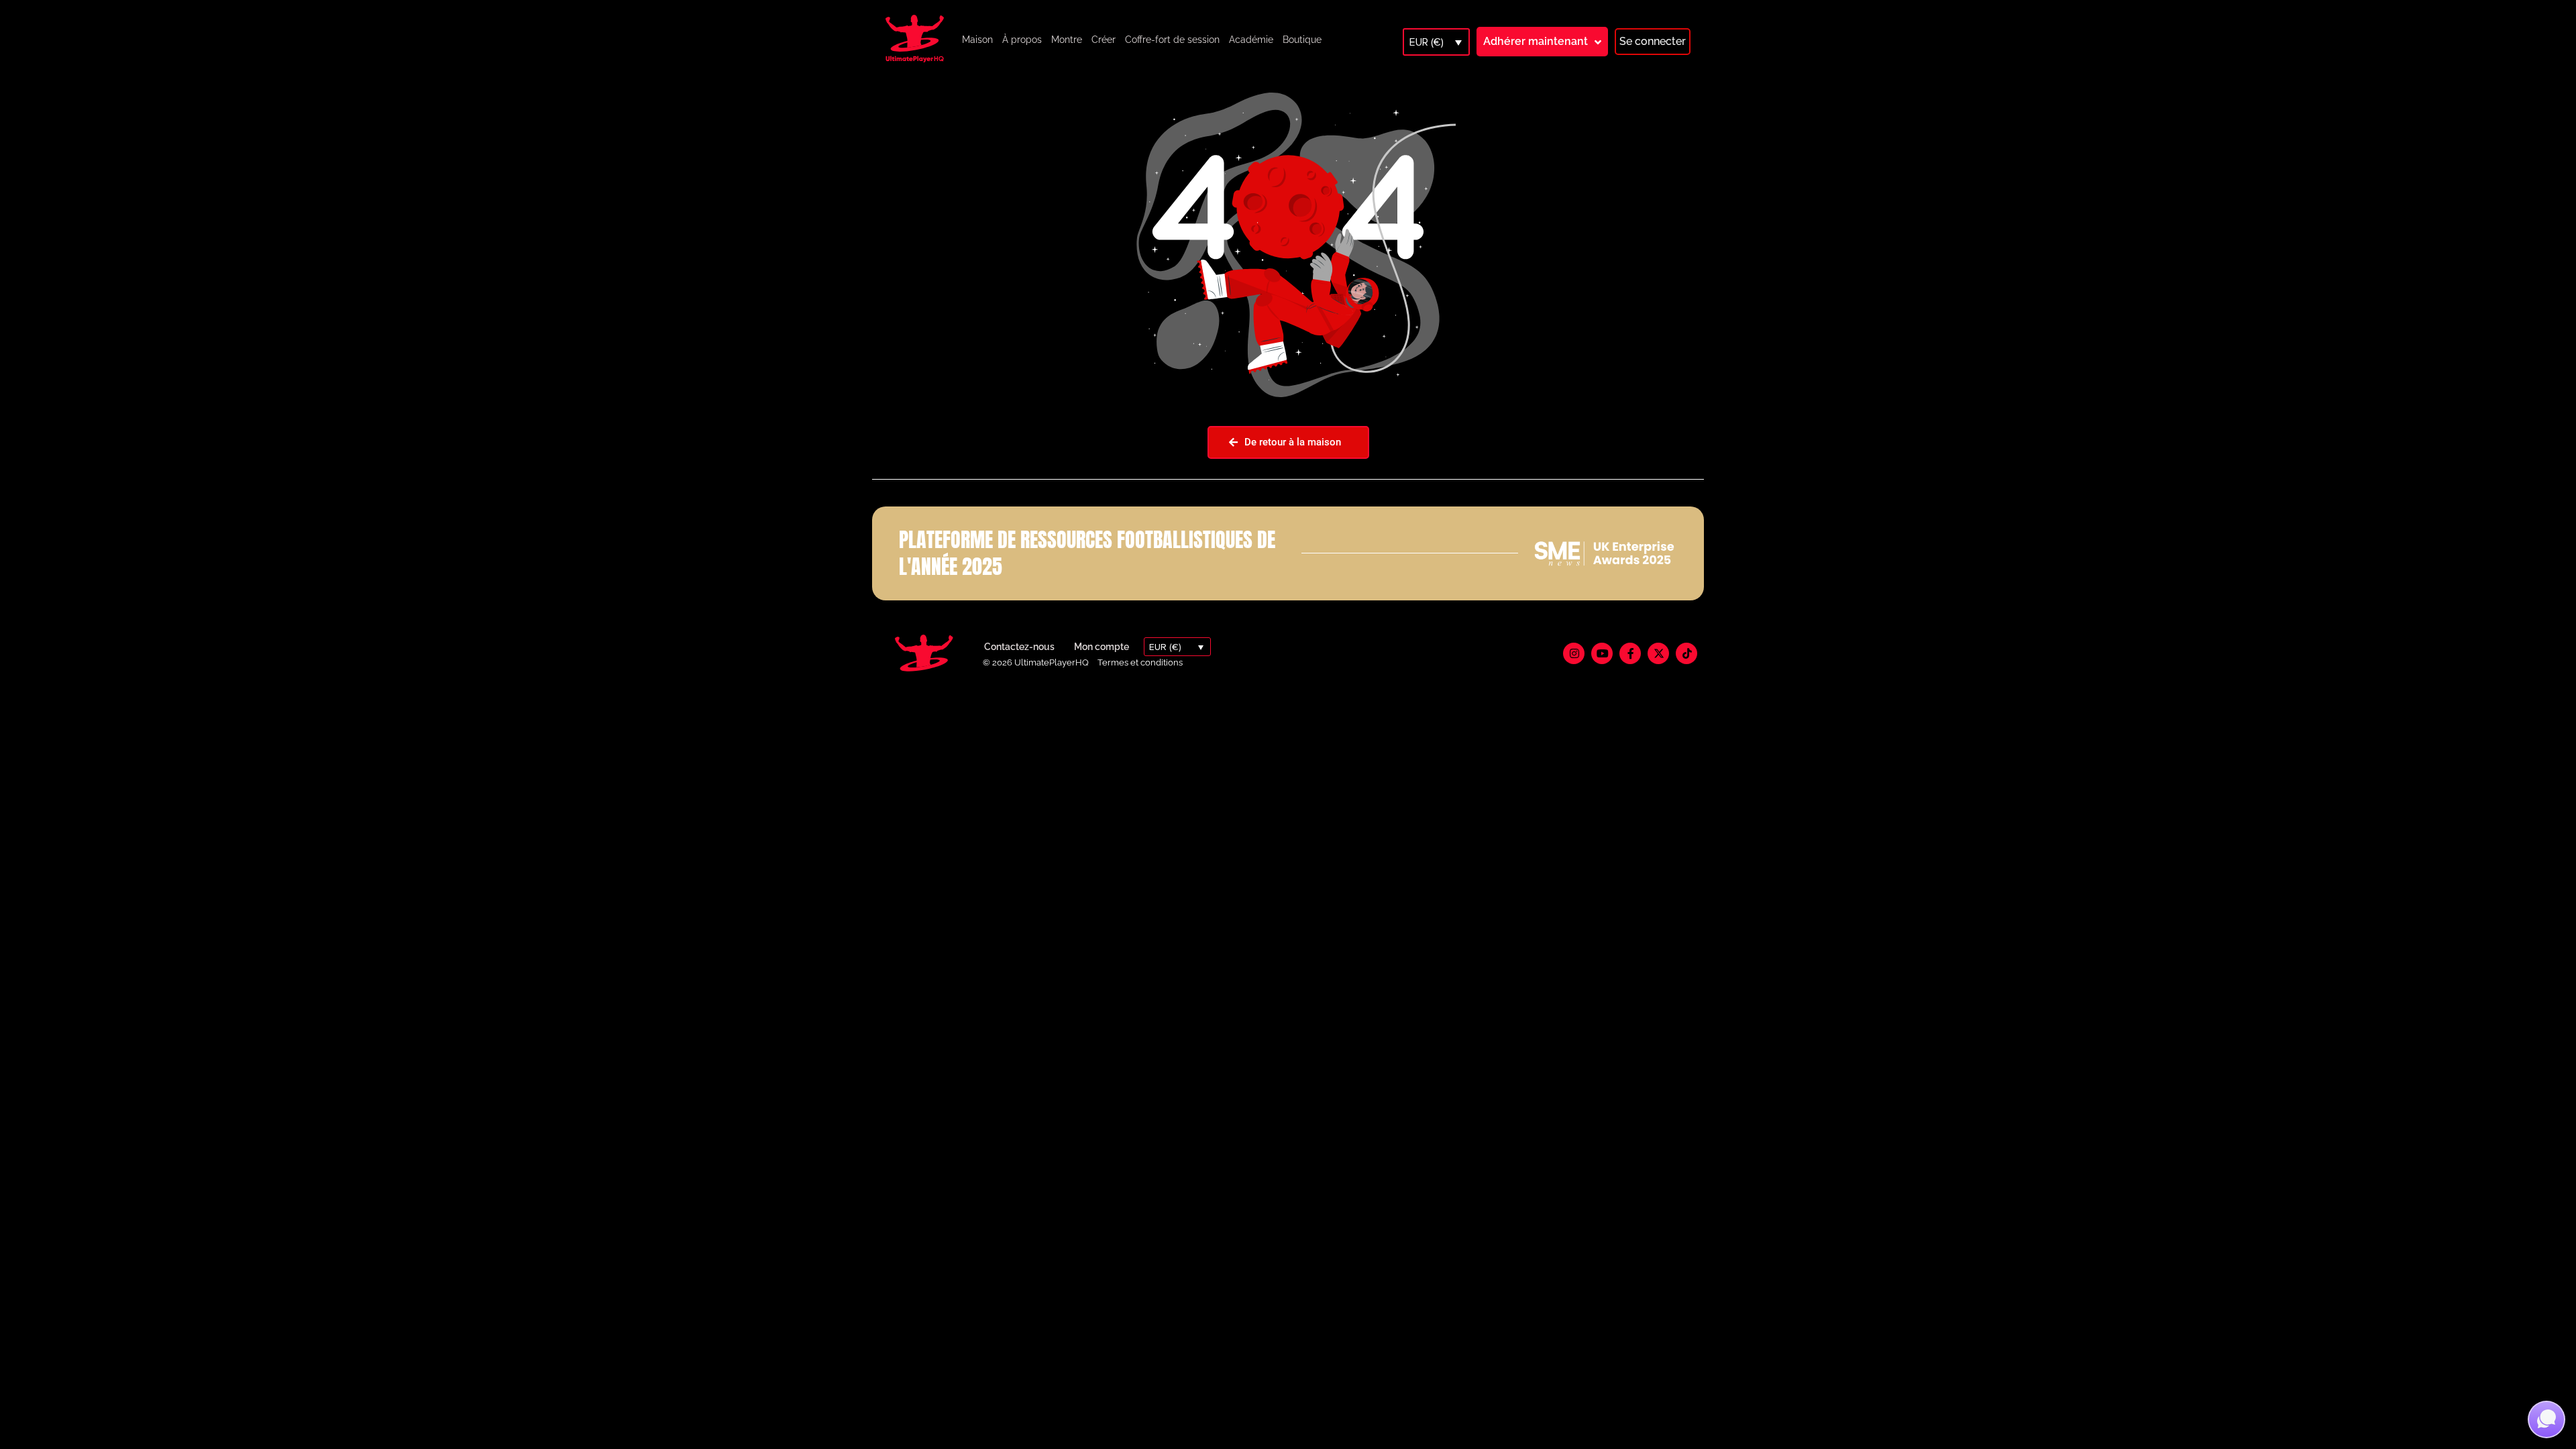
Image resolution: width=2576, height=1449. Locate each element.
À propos (1022, 40)
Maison (977, 40)
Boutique (1302, 40)
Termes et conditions (1140, 662)
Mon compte (1102, 647)
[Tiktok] (1686, 653)
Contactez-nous (1019, 647)
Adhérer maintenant (1536, 41)
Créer (1104, 40)
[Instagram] (1574, 653)
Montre (1067, 40)
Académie (1251, 40)
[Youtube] (1602, 653)
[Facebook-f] (1630, 653)
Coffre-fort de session (1172, 40)
